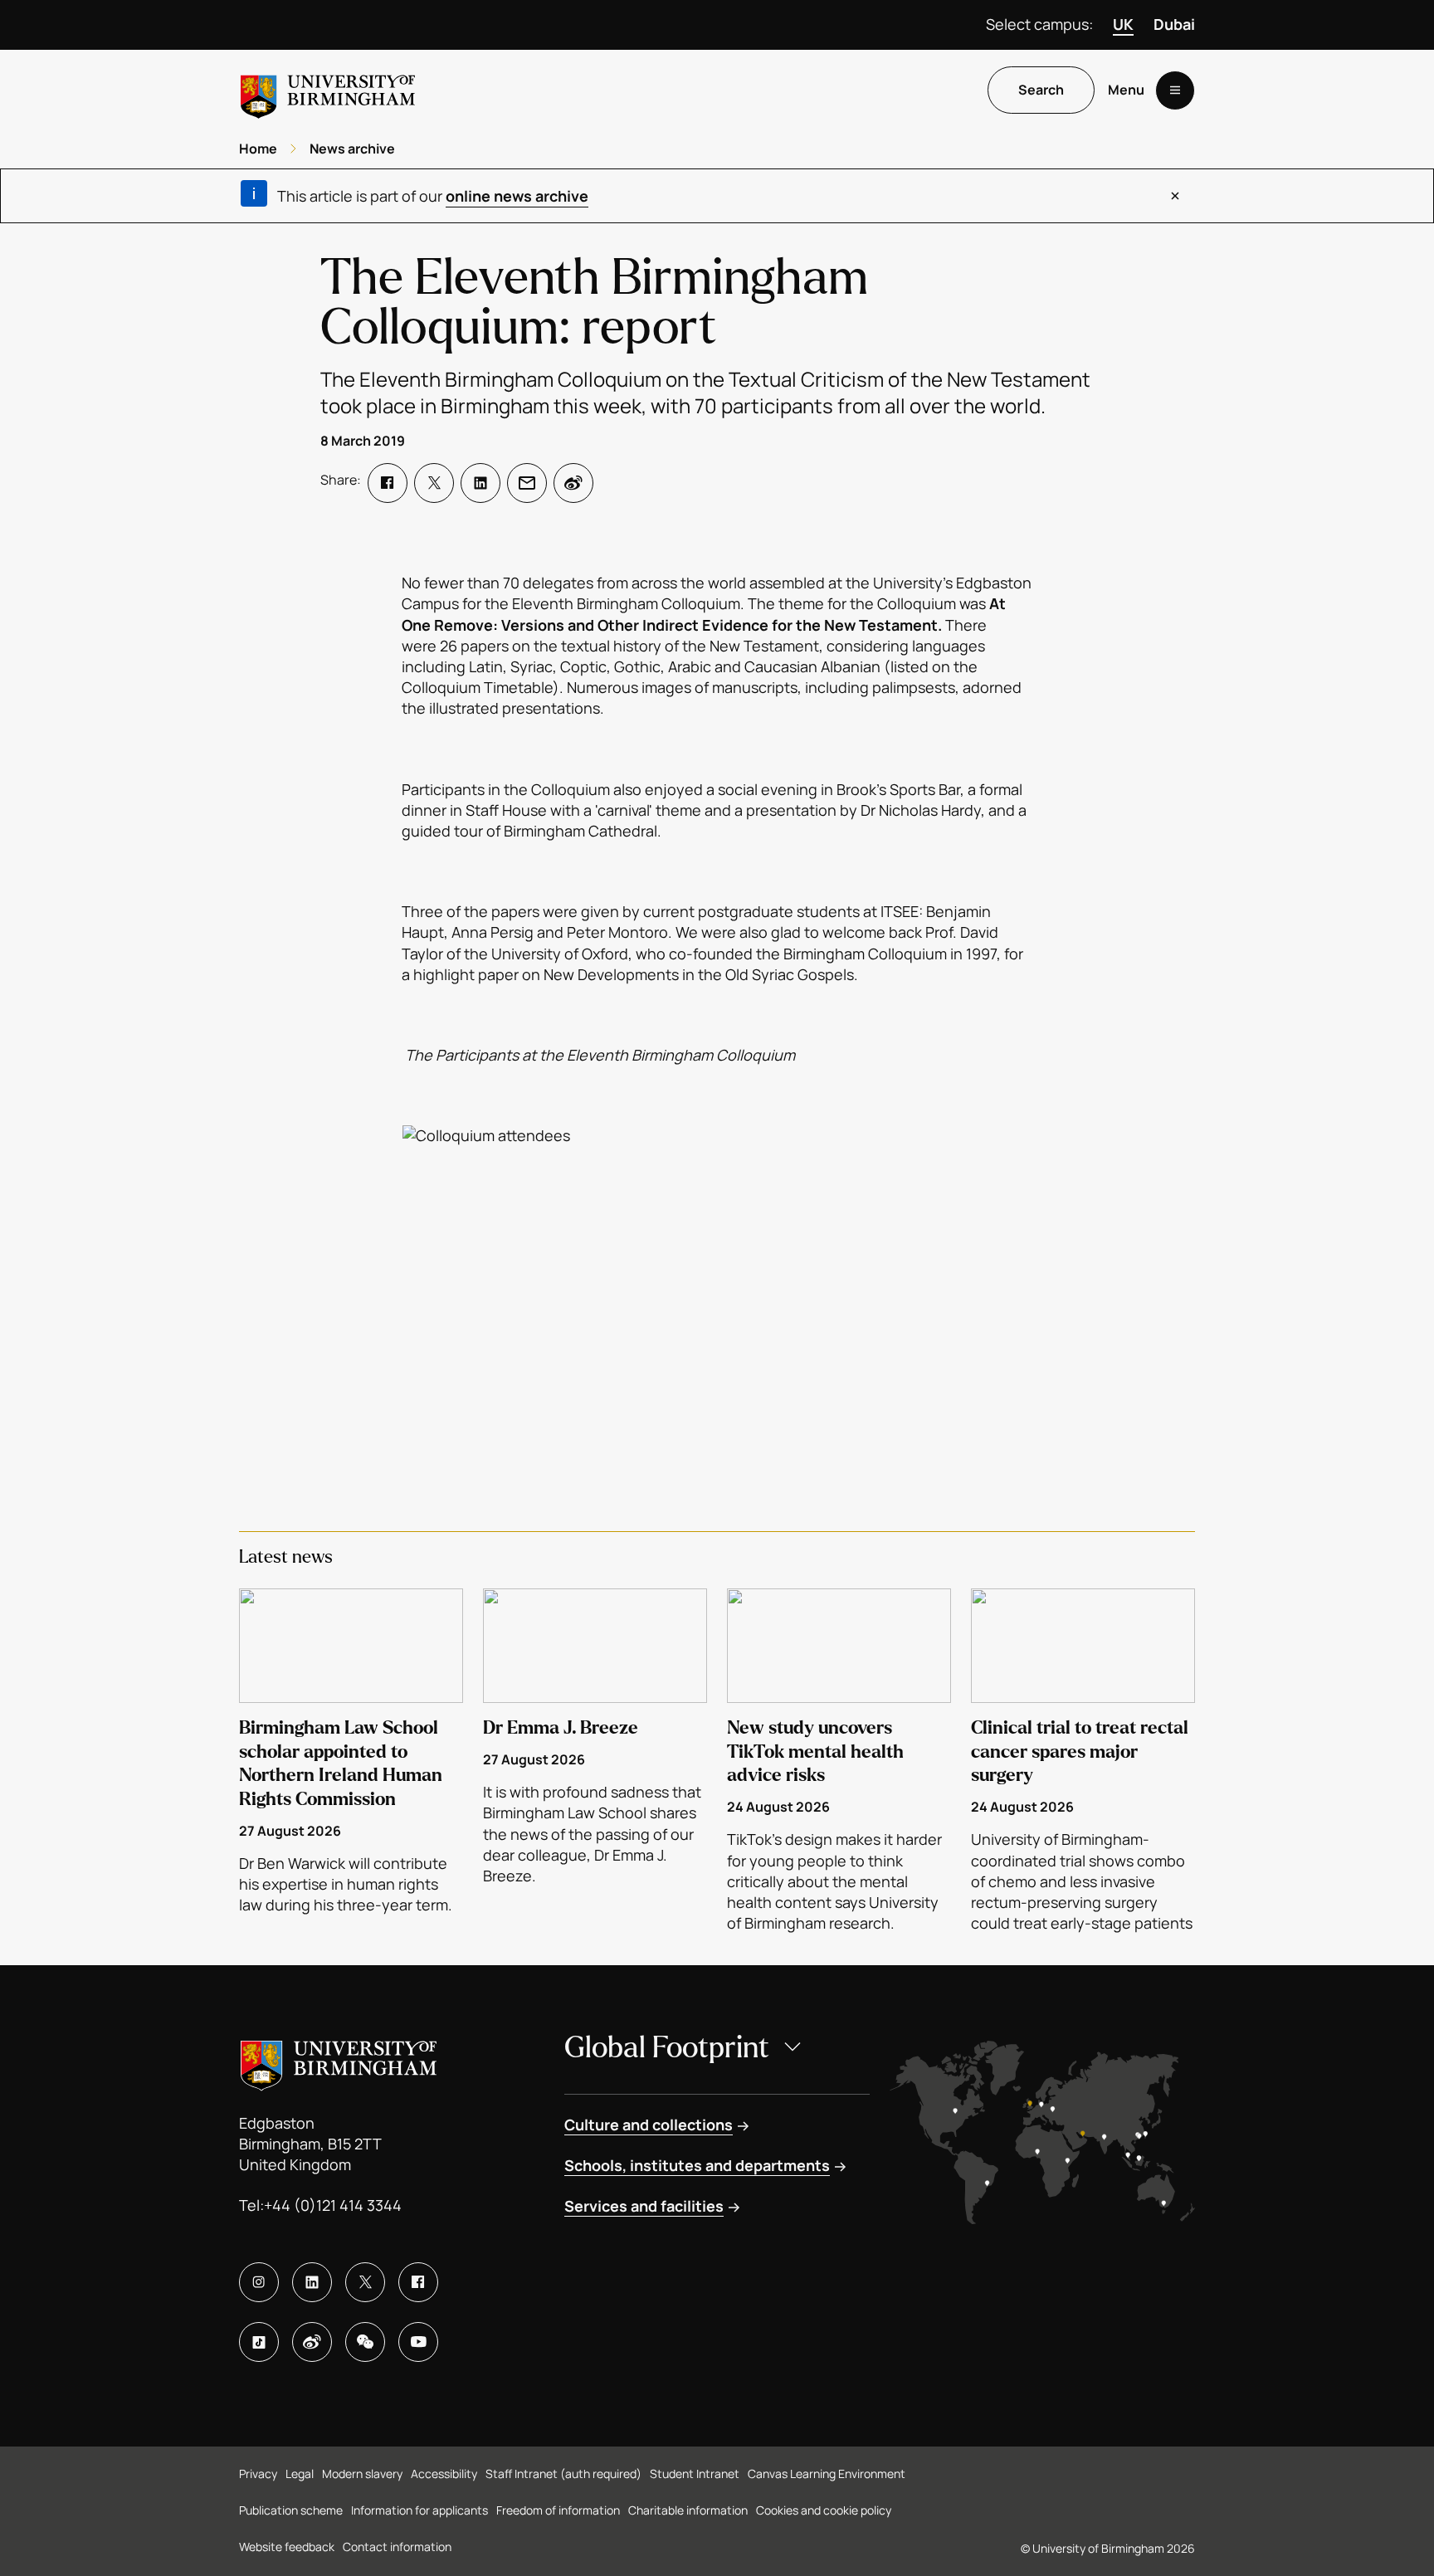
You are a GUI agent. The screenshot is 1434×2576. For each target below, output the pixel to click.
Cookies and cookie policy (824, 2510)
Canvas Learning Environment (827, 2474)
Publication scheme (291, 2510)
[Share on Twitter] (434, 483)
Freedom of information (558, 2510)
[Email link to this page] (527, 483)
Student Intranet (695, 2474)
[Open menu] (1175, 90)
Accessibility (444, 2474)
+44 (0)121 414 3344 (333, 2205)
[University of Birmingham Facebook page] (418, 2282)
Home (258, 149)
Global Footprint (667, 2048)
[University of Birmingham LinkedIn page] (312, 2282)
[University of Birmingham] (328, 90)
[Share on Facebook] (388, 483)
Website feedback (287, 2547)
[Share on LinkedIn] (480, 483)
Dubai (1174, 24)
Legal (300, 2474)
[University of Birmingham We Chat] (365, 2342)
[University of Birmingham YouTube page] (418, 2342)
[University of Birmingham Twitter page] (365, 2282)
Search (1041, 90)
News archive (352, 149)
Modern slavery (362, 2474)
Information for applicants (419, 2510)
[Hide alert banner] (1175, 196)
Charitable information (688, 2510)
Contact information (397, 2547)
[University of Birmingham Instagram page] (259, 2282)
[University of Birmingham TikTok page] (259, 2342)
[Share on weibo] (573, 483)
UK (1123, 24)
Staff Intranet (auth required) (563, 2474)
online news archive (517, 196)
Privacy (258, 2474)
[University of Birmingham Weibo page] (312, 2342)
